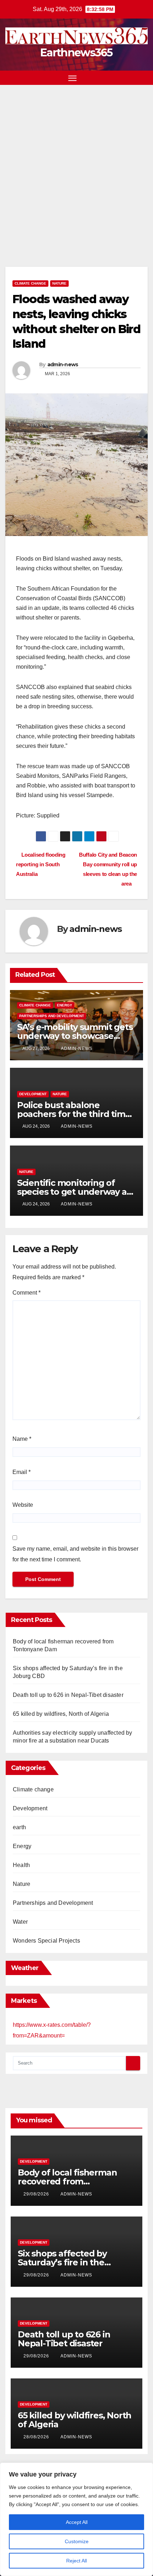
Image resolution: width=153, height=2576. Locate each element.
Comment (27, 1293)
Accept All (77, 2522)
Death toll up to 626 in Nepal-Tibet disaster (69, 1695)
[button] (131, 78)
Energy (65, 1005)
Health (21, 1865)
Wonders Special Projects (46, 1941)
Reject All (76, 2561)
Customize (77, 2541)
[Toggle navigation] (73, 78)
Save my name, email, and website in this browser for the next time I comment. (75, 1554)
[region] (76, 2519)
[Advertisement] (76, 165)
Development (33, 1094)
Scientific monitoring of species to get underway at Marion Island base (74, 1192)
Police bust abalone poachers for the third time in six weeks (74, 1114)
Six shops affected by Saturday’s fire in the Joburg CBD (62, 2262)
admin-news (63, 364)
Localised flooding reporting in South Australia (41, 864)
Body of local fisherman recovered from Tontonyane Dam (67, 2181)
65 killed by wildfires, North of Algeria (61, 1714)
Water (20, 1922)
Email (22, 1472)
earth (19, 1827)
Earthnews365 (76, 53)
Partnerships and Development (52, 1016)
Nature (59, 283)
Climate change (30, 283)
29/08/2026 (37, 2194)
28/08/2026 (37, 2437)
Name (22, 1439)
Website (23, 1505)
